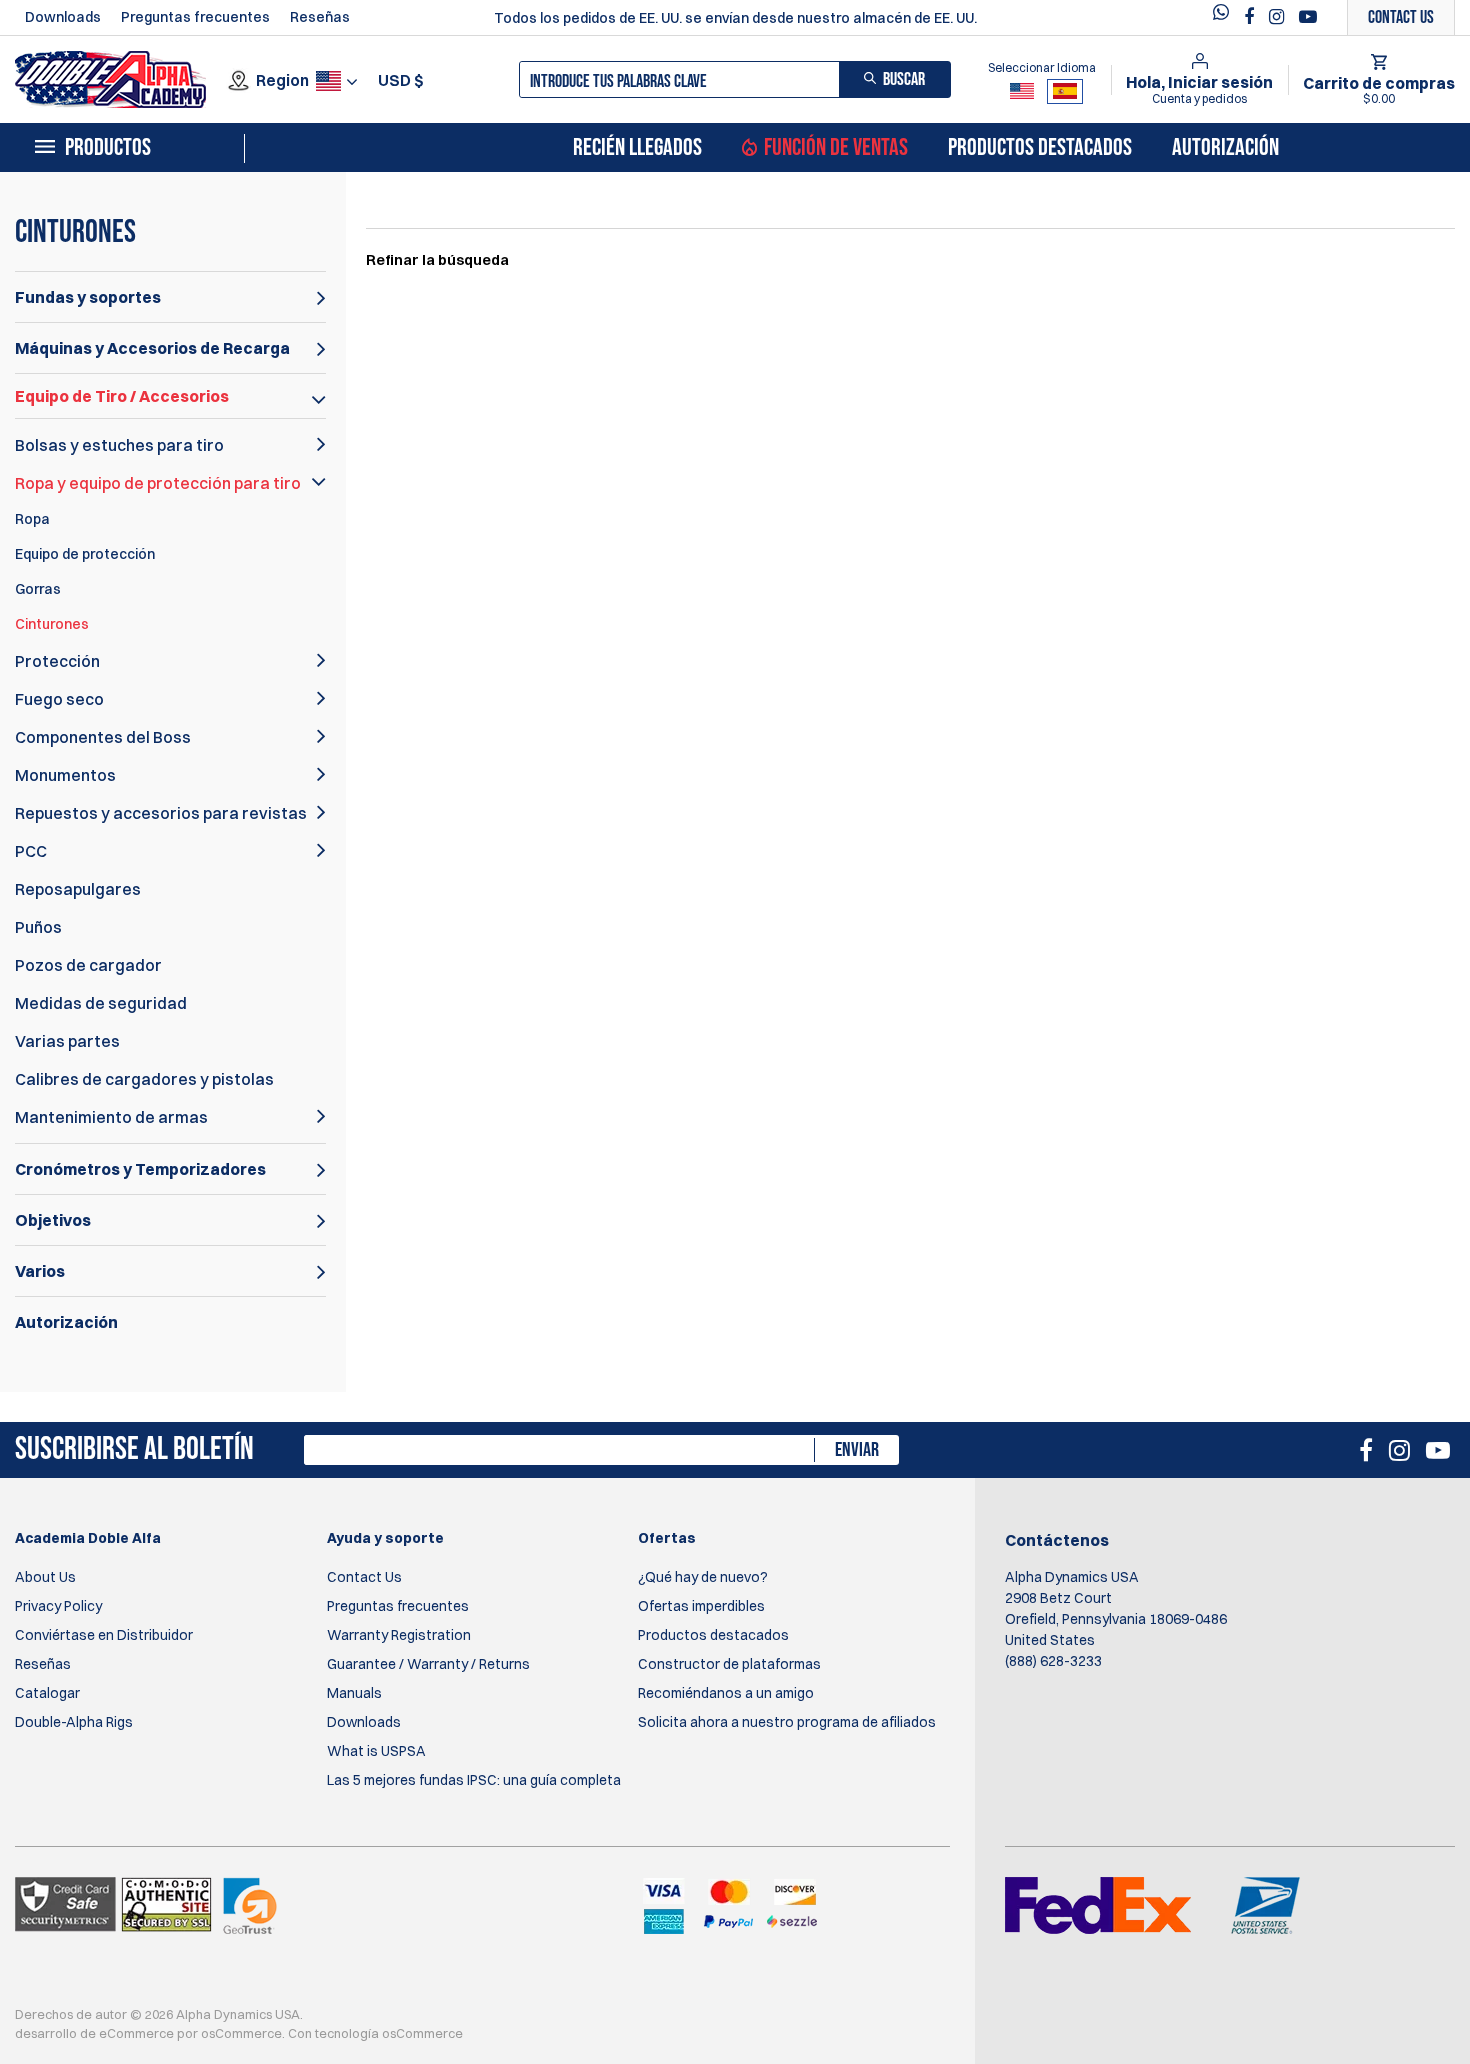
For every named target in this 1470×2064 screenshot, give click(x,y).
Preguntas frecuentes (195, 17)
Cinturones (52, 624)
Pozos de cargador (88, 965)
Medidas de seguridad (101, 1003)
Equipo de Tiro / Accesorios (122, 396)
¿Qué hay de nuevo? (703, 1577)
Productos (108, 148)
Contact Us (364, 1577)
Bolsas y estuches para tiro (119, 445)
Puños (38, 927)
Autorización (1225, 148)
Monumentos (65, 775)
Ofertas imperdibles (701, 1606)
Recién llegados (637, 148)
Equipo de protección (85, 554)
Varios (40, 1271)
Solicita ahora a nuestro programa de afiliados (787, 1722)
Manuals (354, 1693)
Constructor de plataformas (729, 1664)
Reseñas (320, 17)
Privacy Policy (58, 1606)
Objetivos (53, 1220)
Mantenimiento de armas (111, 1117)
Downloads (63, 17)
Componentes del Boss (103, 737)
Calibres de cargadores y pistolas (144, 1079)
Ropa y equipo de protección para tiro (158, 483)
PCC (31, 851)
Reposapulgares (78, 889)
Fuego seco (59, 699)
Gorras (38, 589)
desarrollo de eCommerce (94, 2033)
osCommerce (241, 2033)
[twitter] (1226, 17)
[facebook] (1251, 17)
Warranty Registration (399, 1635)
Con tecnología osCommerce (375, 2033)
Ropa (32, 519)
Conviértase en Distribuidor (104, 1635)
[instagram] (1279, 17)
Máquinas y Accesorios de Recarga (152, 348)
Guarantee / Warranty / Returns (428, 1664)
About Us (45, 1577)
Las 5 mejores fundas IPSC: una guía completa (474, 1780)
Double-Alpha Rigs (74, 1722)
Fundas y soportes (88, 297)
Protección (57, 661)
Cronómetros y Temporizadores (140, 1169)
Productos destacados (1040, 148)
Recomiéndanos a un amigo (726, 1693)
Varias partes (67, 1041)
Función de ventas (836, 148)
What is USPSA (376, 1751)
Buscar (904, 79)
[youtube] (1308, 17)
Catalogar (47, 1693)
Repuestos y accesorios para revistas (161, 813)
